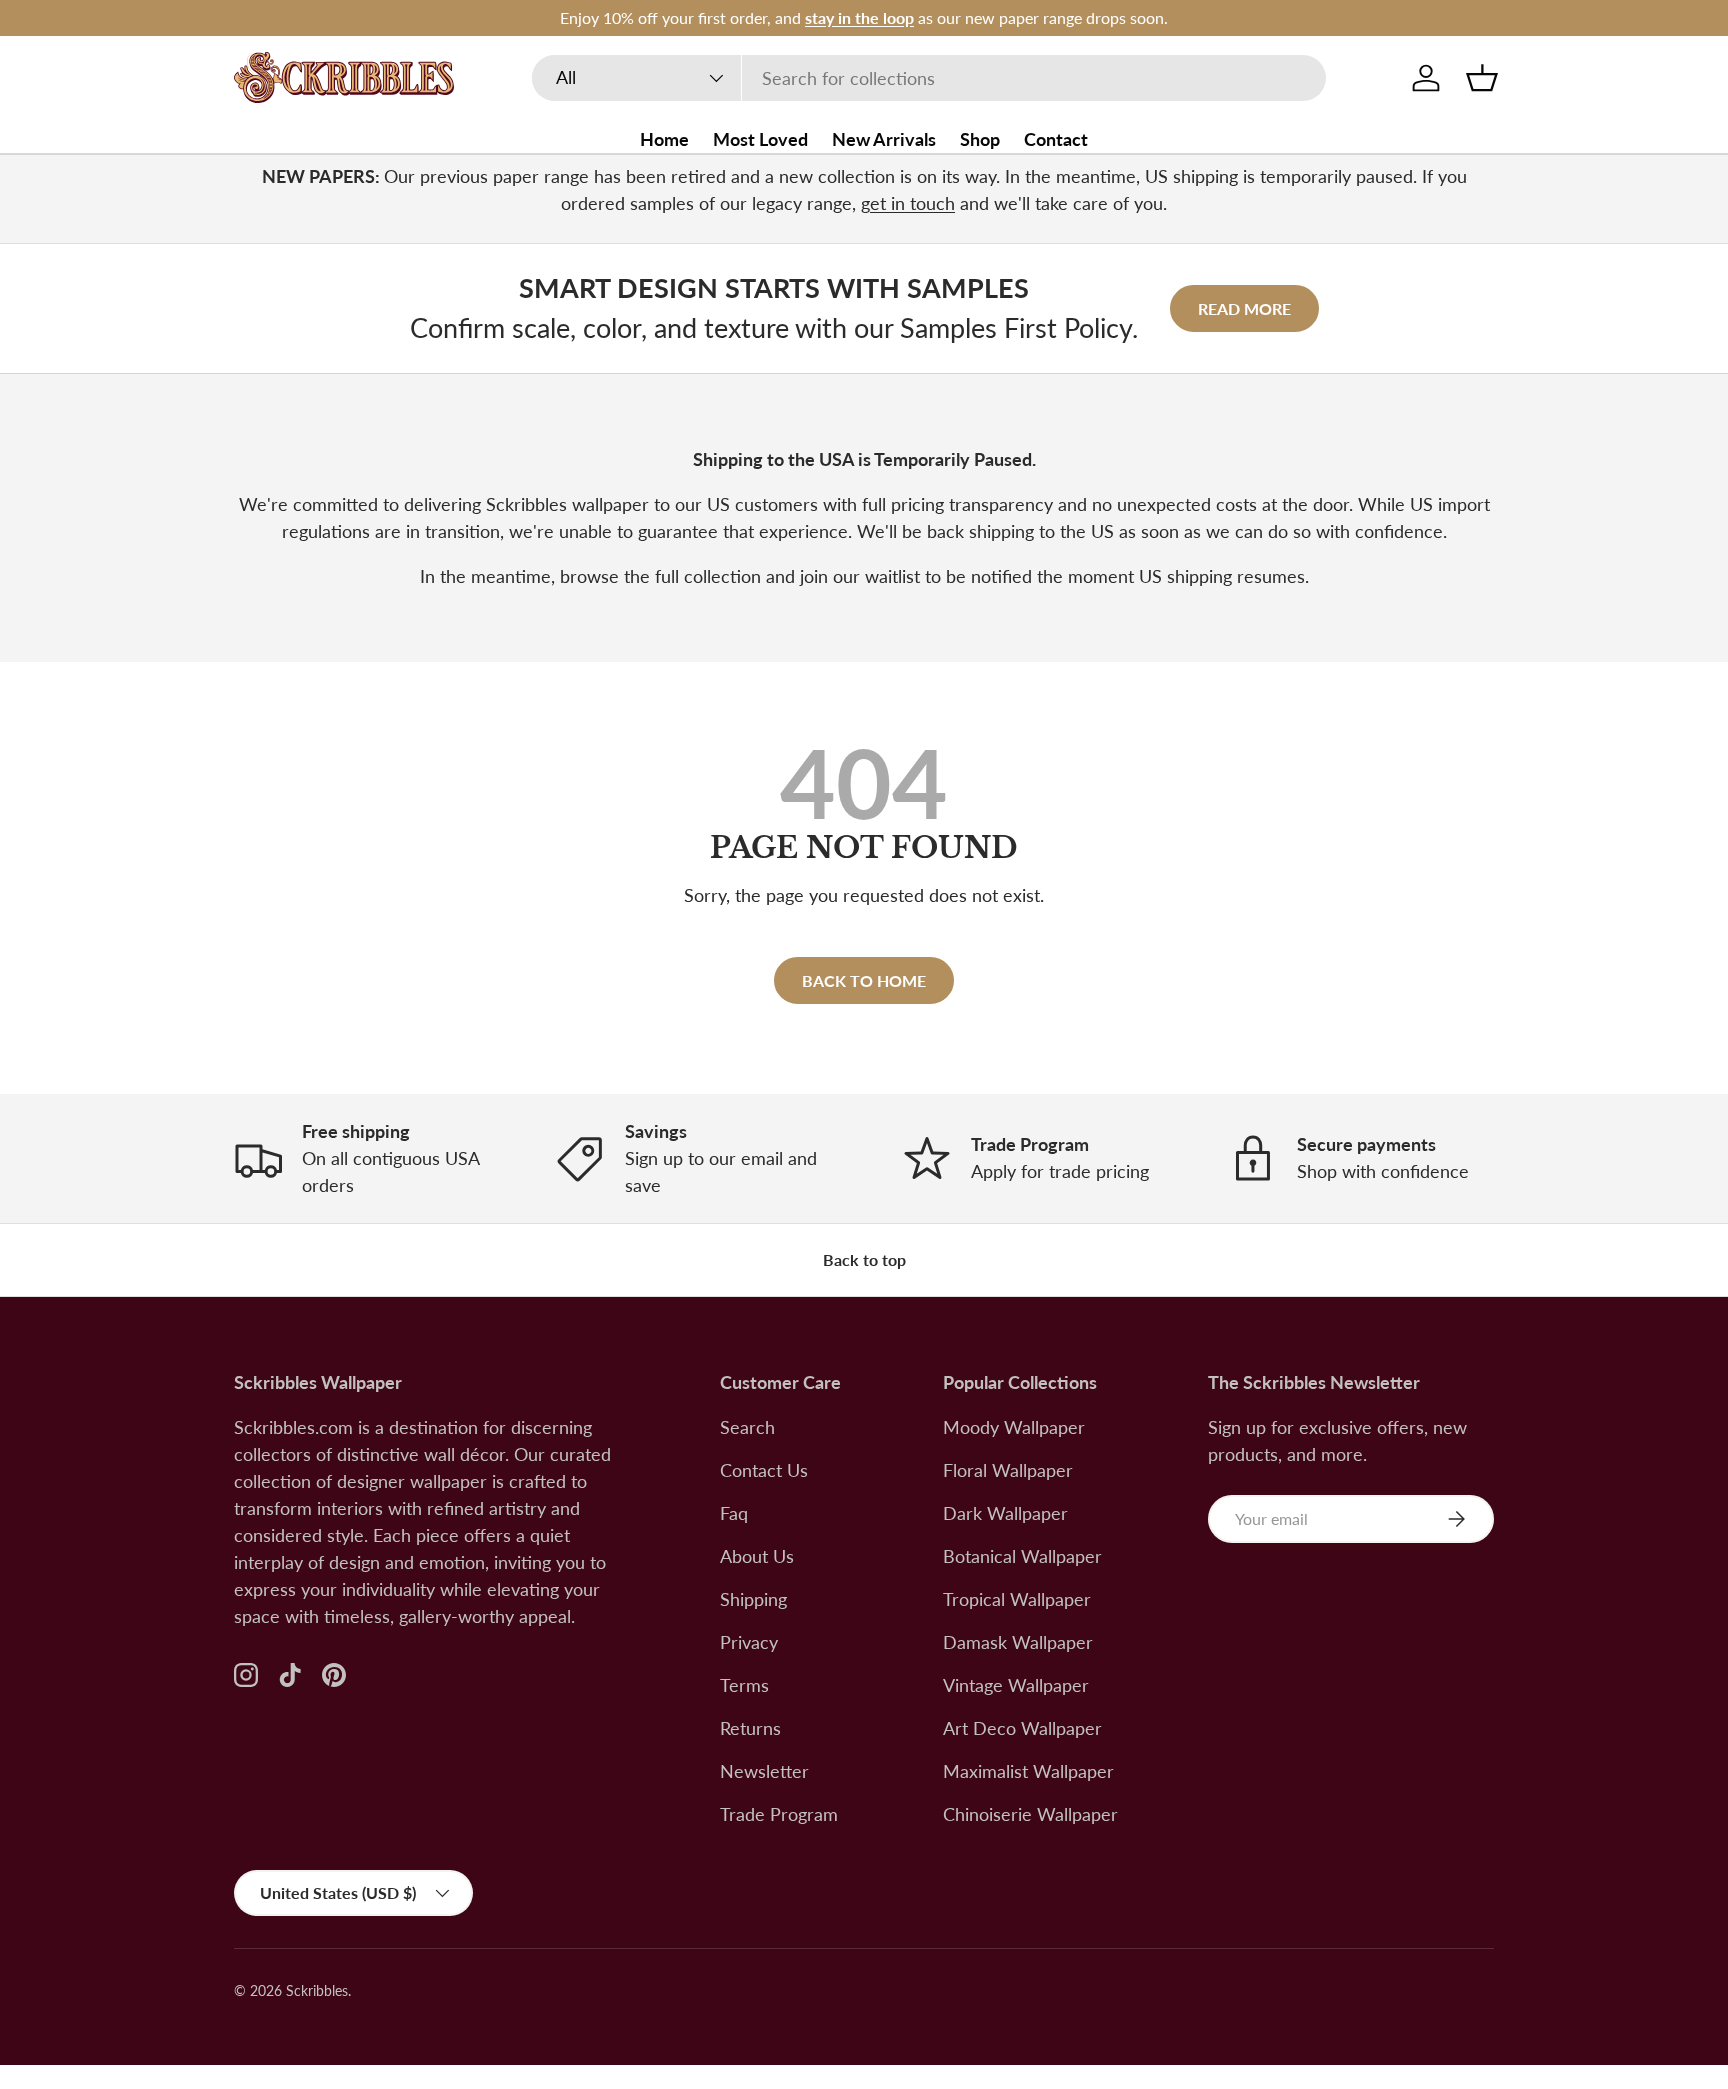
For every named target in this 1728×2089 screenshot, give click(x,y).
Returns (750, 1728)
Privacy (749, 1642)
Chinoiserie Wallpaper (1030, 1814)
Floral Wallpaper (1008, 1470)
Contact (1056, 139)
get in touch (908, 203)
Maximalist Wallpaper (1028, 1771)
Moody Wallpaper (1014, 1427)
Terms (744, 1685)
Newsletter (764, 1771)
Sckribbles (317, 1991)
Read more (1244, 308)
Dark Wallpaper (1005, 1513)
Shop (980, 139)
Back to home (864, 980)
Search (747, 1427)
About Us (757, 1556)
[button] (1482, 78)
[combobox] (929, 78)
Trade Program (779, 1814)
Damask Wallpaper (1018, 1642)
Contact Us (764, 1470)
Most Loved (760, 139)
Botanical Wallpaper (1022, 1556)
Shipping (753, 1599)
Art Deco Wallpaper (1022, 1728)
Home (664, 139)
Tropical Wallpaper (1017, 1599)
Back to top (864, 1259)
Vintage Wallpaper (1016, 1685)
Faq (734, 1513)
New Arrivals (884, 139)
